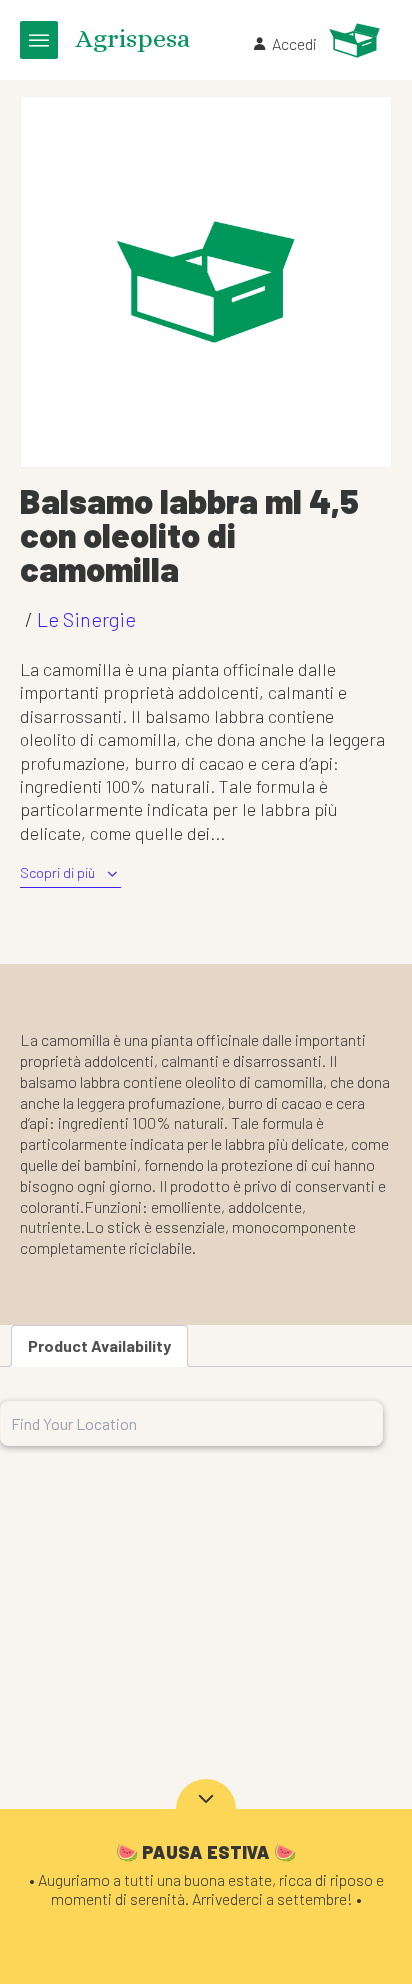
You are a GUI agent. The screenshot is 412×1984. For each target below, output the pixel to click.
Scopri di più (57, 872)
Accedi (294, 43)
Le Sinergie (86, 619)
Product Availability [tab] (99, 1345)
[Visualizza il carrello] (354, 40)
